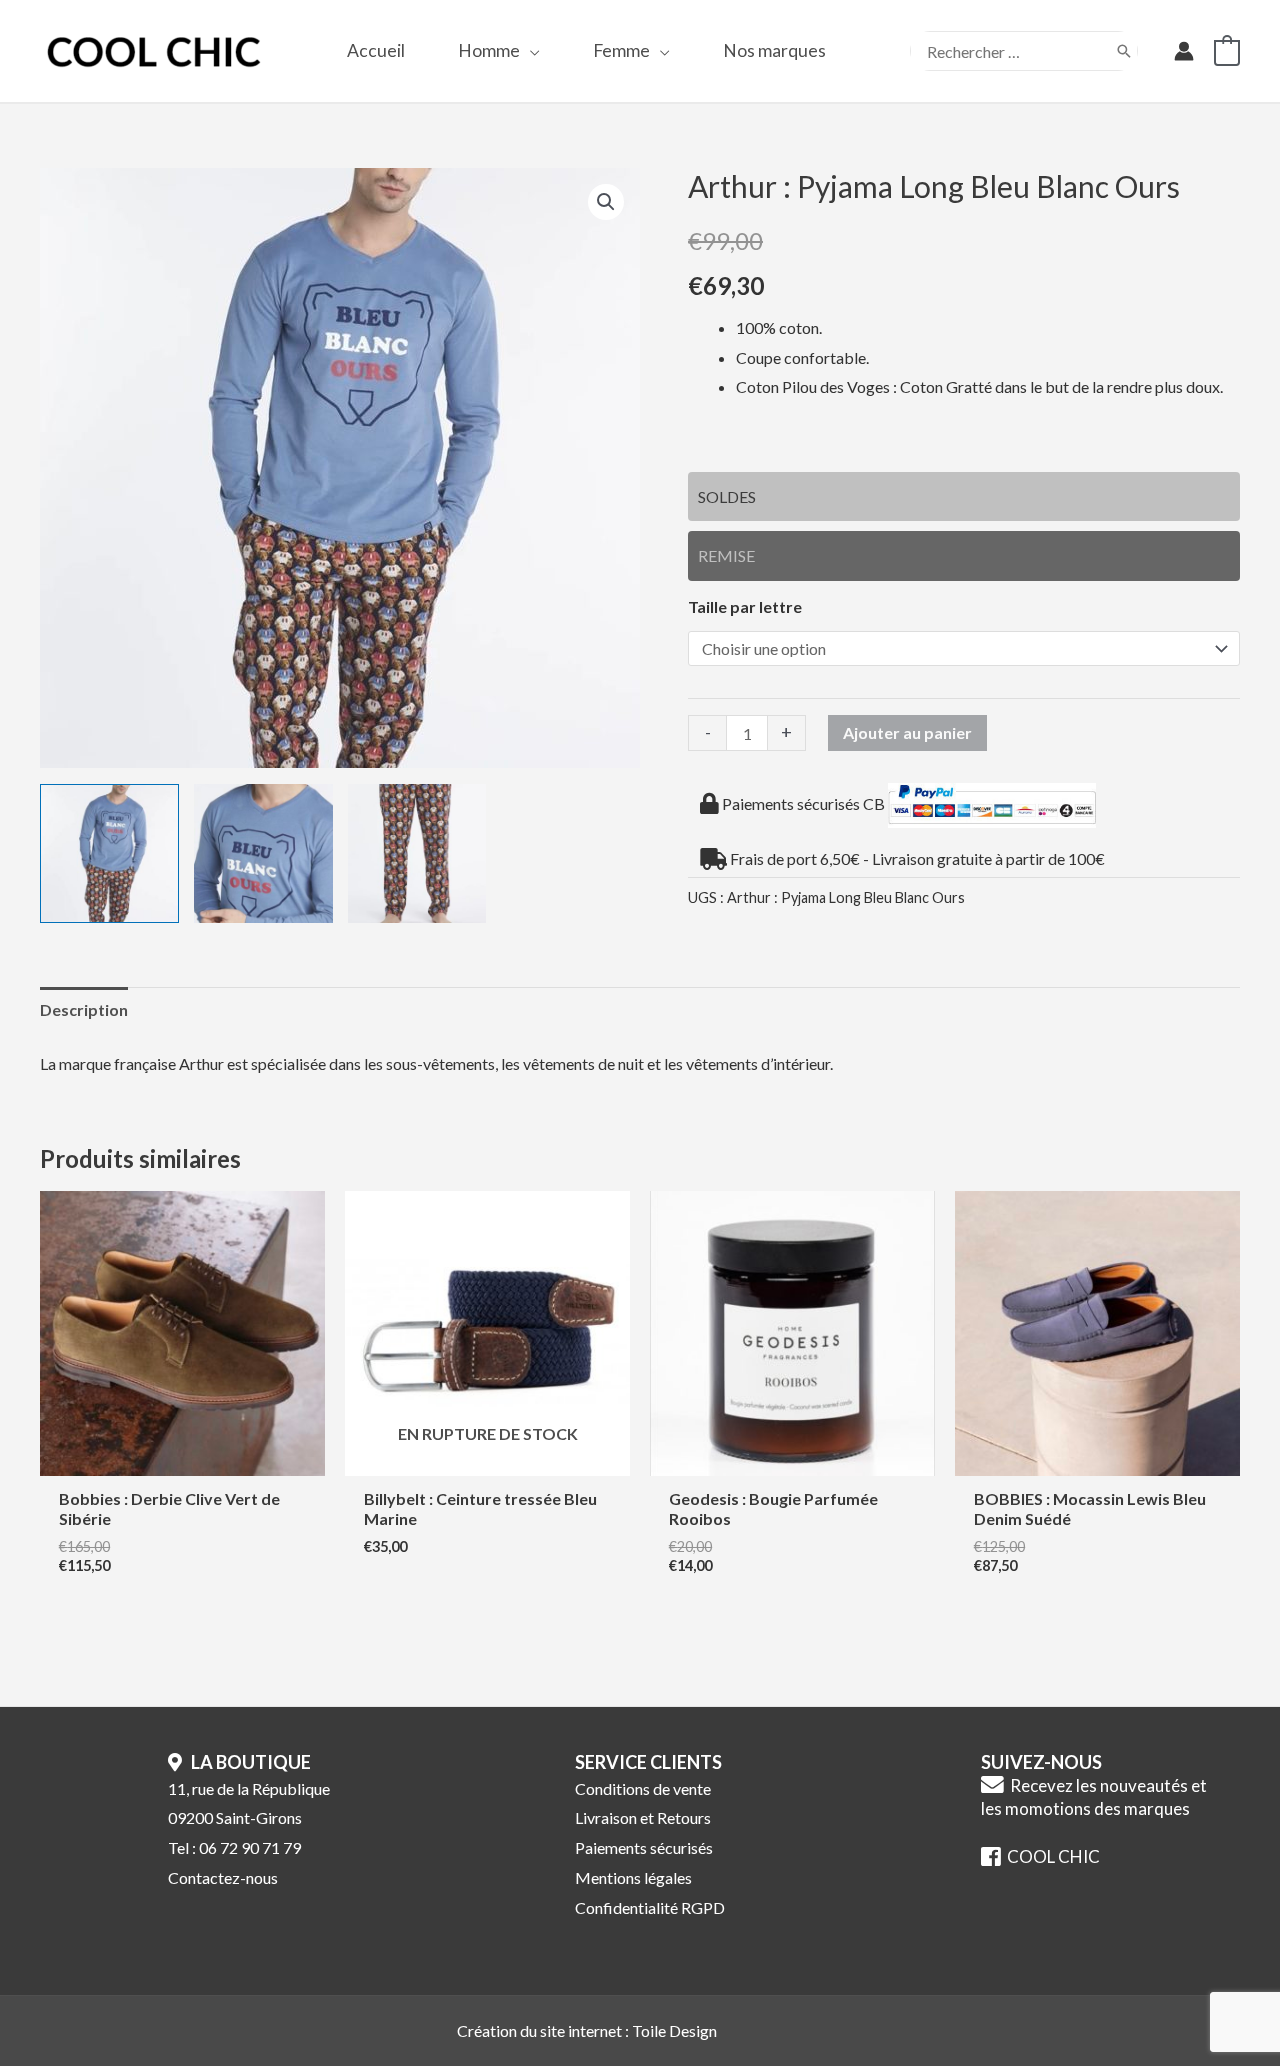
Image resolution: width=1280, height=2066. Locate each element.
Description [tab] (84, 1009)
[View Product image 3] (417, 853)
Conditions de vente (643, 1788)
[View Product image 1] (109, 853)
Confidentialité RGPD (650, 1907)
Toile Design (674, 2030)
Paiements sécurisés (644, 1847)
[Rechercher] (1124, 51)
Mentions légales (633, 1877)
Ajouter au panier (907, 732)
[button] (530, 50)
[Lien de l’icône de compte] (1184, 51)
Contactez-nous (223, 1877)
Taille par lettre (745, 606)
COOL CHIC (1050, 1856)
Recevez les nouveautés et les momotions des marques (1094, 1797)
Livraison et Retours (643, 1817)
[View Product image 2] (263, 853)
